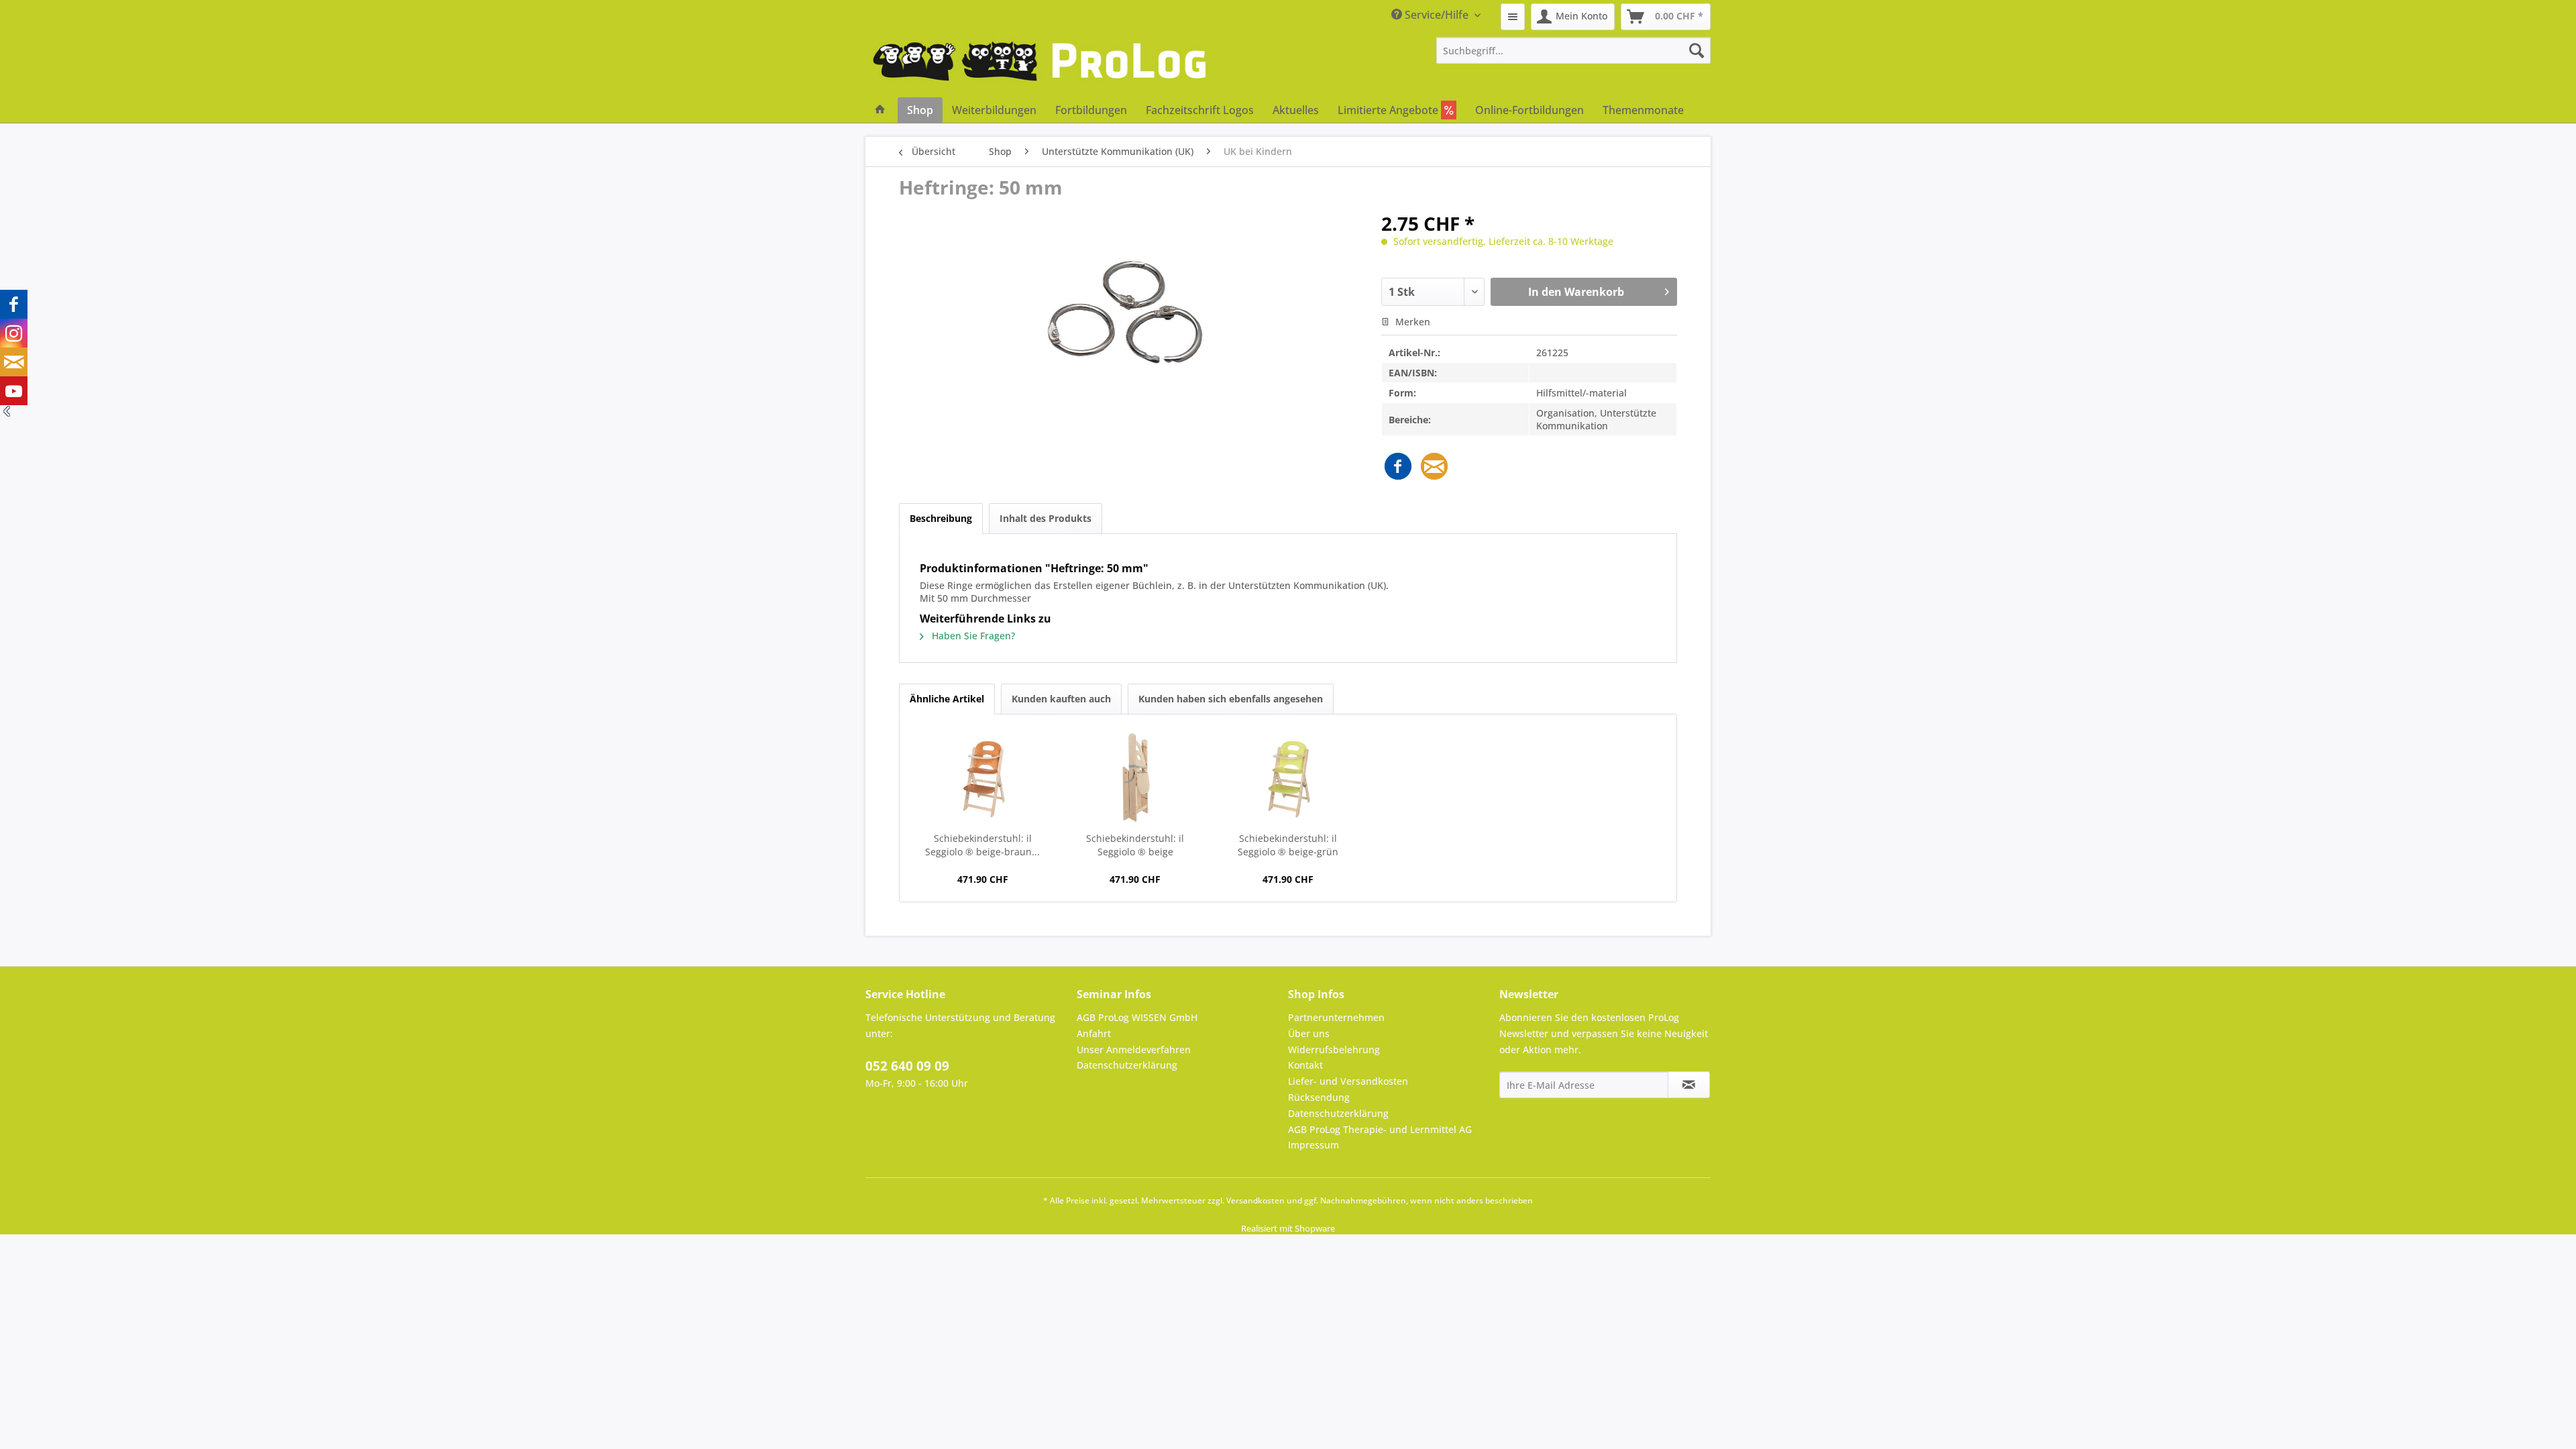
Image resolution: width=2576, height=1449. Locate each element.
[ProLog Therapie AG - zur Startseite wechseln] (1040, 67)
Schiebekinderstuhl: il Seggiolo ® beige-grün (1288, 845)
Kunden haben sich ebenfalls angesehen (1231, 699)
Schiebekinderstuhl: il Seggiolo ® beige (1135, 845)
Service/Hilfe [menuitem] (1437, 15)
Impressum (1313, 1145)
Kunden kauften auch (1061, 699)
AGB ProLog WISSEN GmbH (1137, 1017)
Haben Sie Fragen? (972, 636)
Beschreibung (941, 518)
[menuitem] (1513, 17)
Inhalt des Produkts (1045, 518)
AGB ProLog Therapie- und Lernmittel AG (1380, 1129)
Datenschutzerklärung (1127, 1065)
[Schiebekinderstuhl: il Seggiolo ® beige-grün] (1288, 778)
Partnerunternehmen (1336, 1017)
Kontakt (1305, 1065)
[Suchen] (1697, 50)
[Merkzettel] (1513, 17)
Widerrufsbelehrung (1334, 1050)
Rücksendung (1319, 1097)
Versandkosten (1255, 1200)
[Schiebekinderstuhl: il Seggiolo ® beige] (1136, 778)
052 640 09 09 (907, 1066)
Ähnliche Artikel (947, 699)
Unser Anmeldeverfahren (1134, 1050)
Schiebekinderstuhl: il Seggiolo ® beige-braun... (982, 845)
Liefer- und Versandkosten (1348, 1081)
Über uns (1309, 1033)
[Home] (880, 110)
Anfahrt (1094, 1033)
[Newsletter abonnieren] (1689, 1085)
